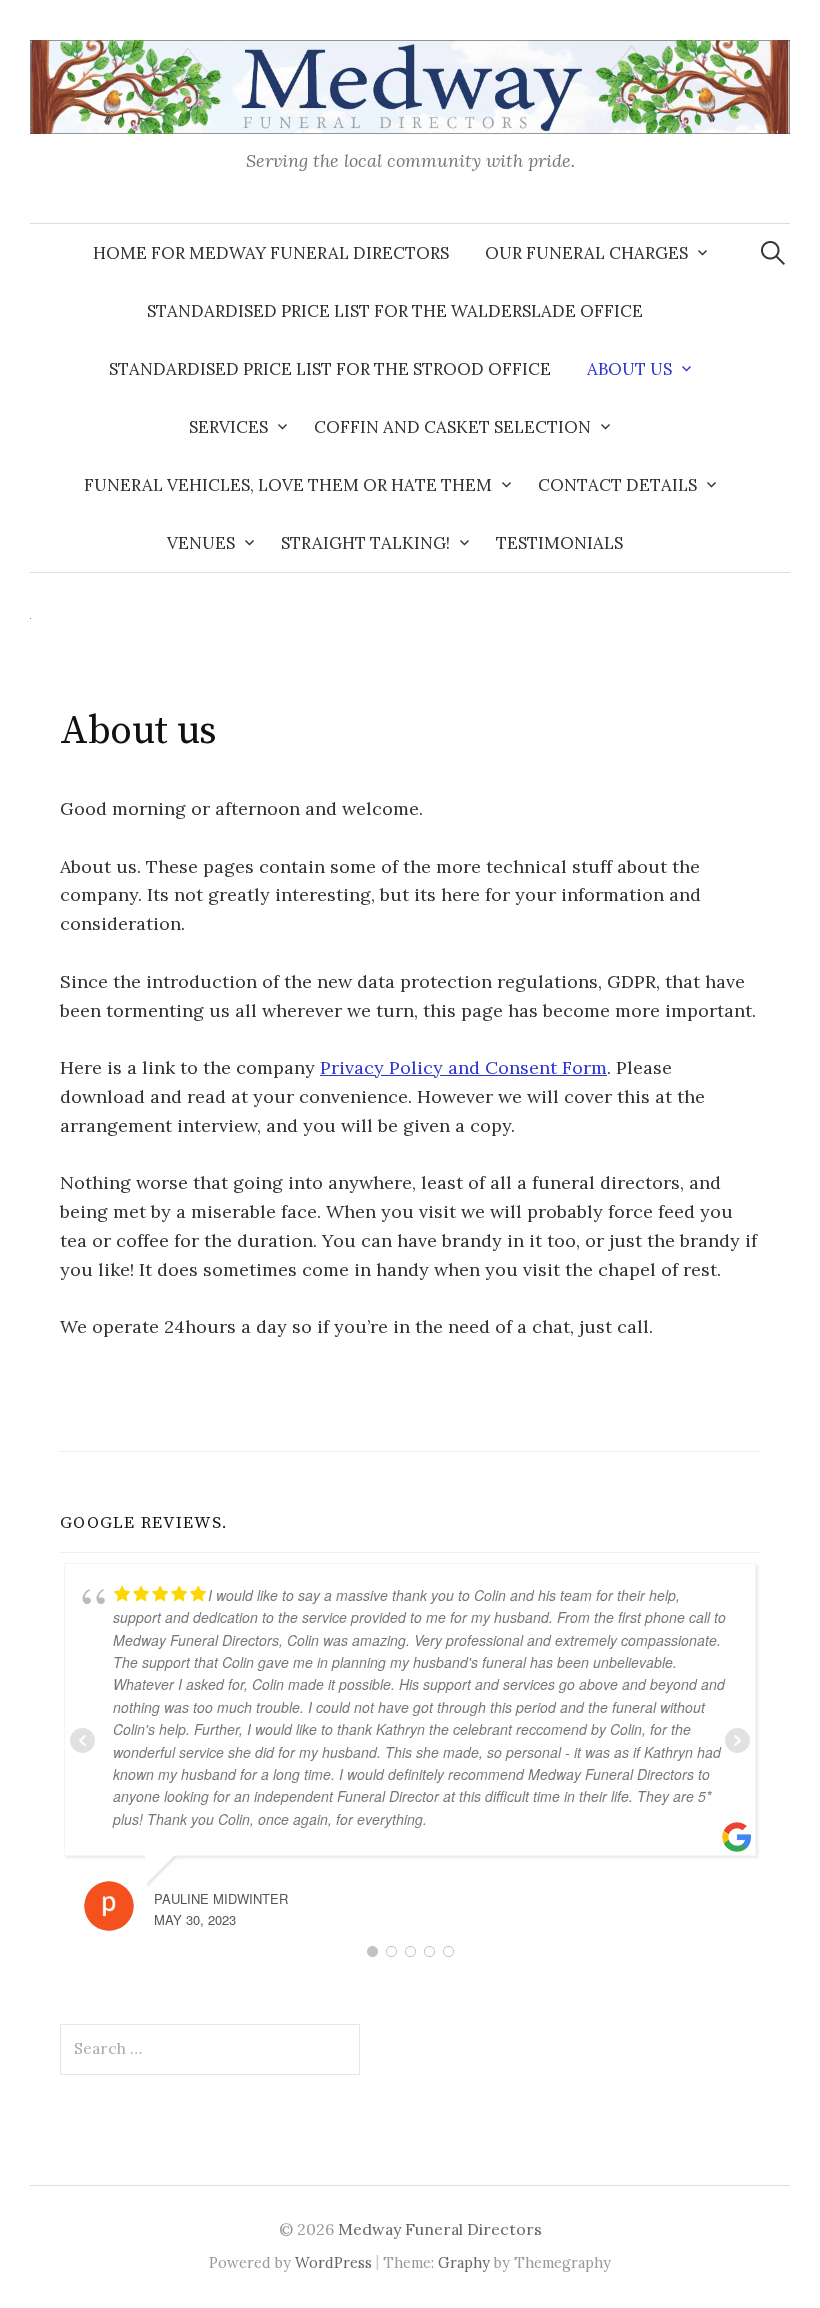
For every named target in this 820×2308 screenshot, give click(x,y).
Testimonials (559, 543)
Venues (201, 543)
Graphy (464, 2262)
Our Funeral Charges (586, 253)
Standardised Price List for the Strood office (330, 369)
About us (629, 369)
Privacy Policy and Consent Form (463, 1067)
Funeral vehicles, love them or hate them (288, 485)
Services (228, 427)
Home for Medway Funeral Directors (271, 253)
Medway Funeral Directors (440, 2229)
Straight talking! (365, 543)
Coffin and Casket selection (452, 427)
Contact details (617, 485)
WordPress (333, 2262)
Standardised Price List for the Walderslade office (395, 311)
